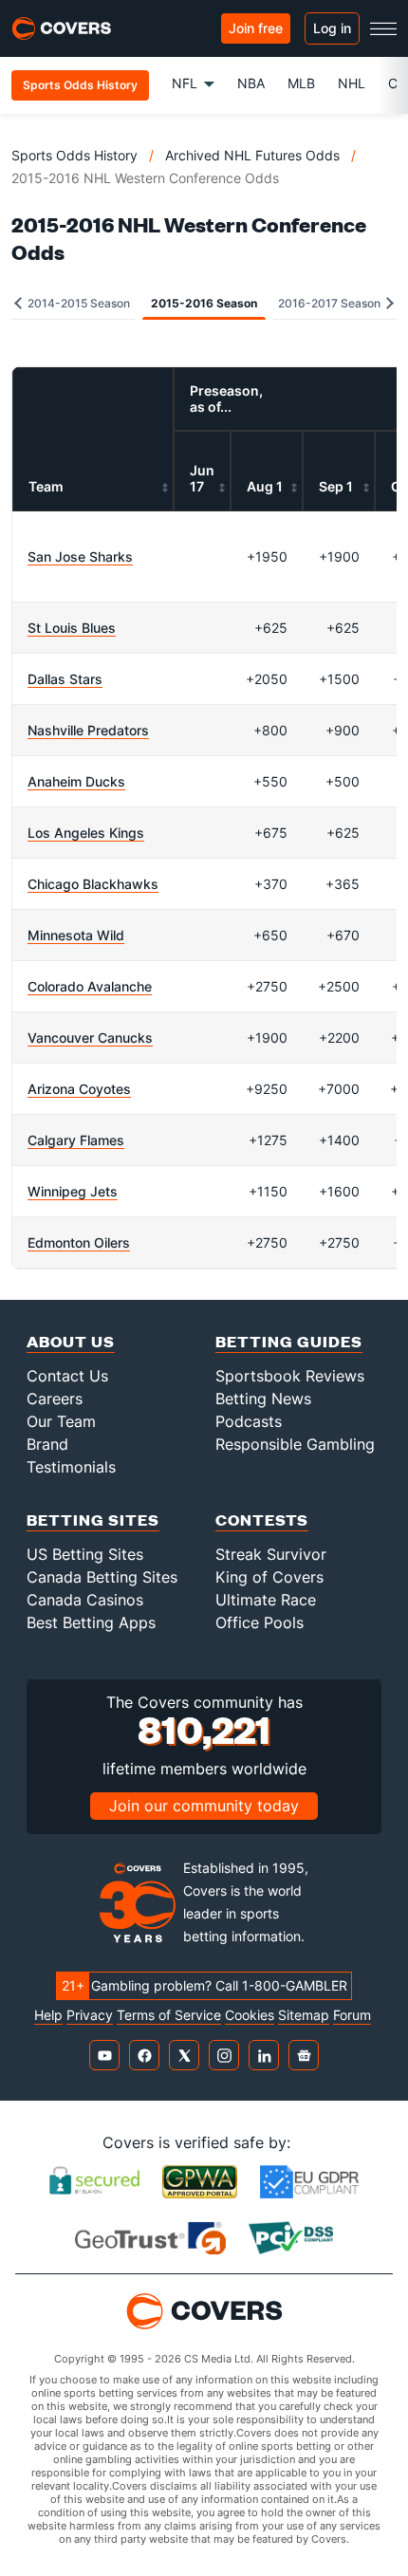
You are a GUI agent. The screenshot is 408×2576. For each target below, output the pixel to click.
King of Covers (269, 1577)
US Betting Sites (85, 1554)
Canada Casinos (85, 1600)
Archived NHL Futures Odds (252, 155)
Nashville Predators (88, 730)
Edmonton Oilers (79, 1242)
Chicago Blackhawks (93, 884)
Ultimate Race (266, 1600)
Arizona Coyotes (79, 1089)
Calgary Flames (76, 1140)
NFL (185, 83)
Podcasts (249, 1421)
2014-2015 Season (77, 303)
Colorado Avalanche (90, 986)
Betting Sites (93, 1520)
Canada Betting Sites (102, 1577)
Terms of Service (169, 2015)
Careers (55, 1399)
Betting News (263, 1399)
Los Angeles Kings (86, 833)
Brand (47, 1444)
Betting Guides (289, 1341)
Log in (332, 28)
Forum (352, 2015)
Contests (262, 1520)
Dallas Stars (65, 679)
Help (48, 2015)
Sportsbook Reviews (290, 1376)
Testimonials (71, 1467)
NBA (251, 83)
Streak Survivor (271, 1554)
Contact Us (67, 1376)
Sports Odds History (74, 155)
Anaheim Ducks (76, 781)
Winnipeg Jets (73, 1191)
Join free (256, 28)
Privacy (90, 2015)
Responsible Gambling (295, 1444)
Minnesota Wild (76, 935)
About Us (71, 1341)
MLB (301, 83)
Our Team (61, 1421)
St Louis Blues (72, 628)
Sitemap (304, 2015)
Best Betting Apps (91, 1622)
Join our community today (204, 1806)
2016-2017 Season (331, 303)
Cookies (250, 2015)
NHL (352, 83)
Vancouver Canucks (90, 1038)
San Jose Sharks (80, 556)
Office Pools (260, 1622)
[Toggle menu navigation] (383, 28)
